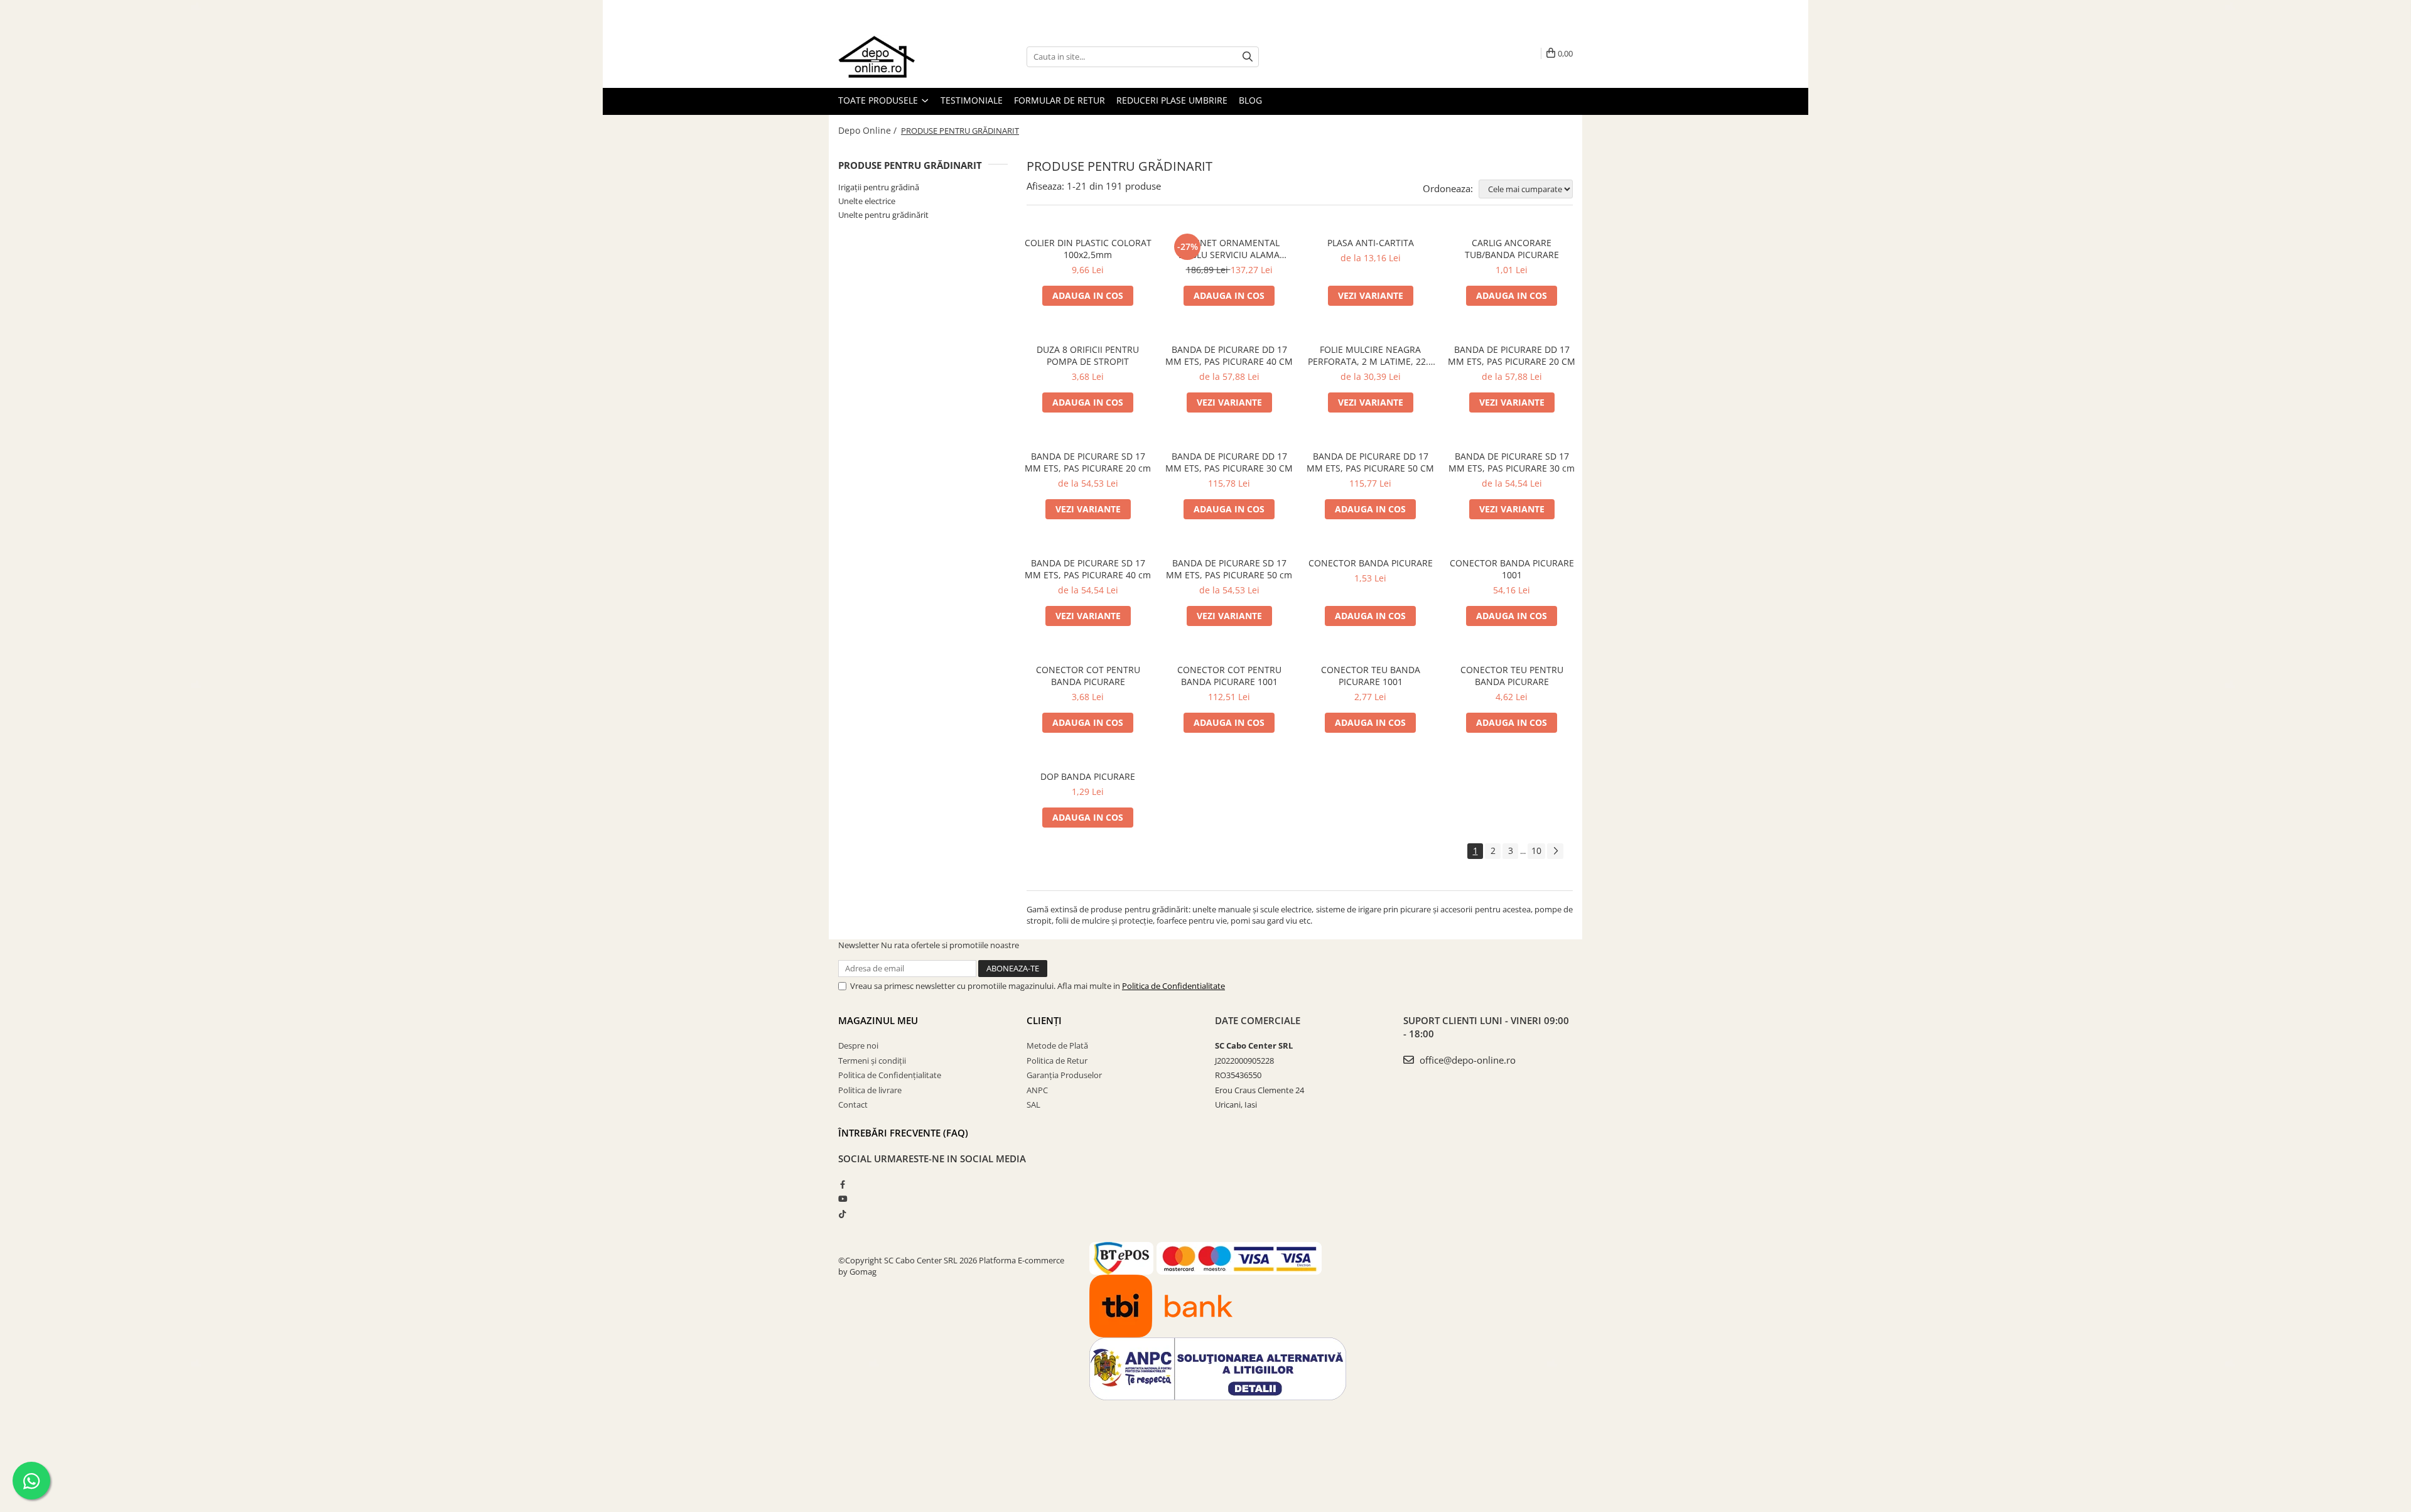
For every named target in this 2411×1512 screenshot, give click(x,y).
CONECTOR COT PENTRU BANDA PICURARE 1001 (1229, 676)
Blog (1250, 100)
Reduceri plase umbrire (1172, 100)
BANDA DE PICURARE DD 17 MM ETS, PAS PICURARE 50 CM (1370, 462)
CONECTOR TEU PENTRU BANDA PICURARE (1512, 676)
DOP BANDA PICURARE (1088, 776)
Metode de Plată (1057, 1045)
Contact (853, 1104)
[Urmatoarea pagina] (1555, 851)
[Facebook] (842, 1184)
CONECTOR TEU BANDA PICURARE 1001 (1371, 676)
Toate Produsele (879, 100)
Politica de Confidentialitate (1173, 986)
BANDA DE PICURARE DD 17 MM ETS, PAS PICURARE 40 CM (1229, 355)
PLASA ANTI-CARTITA (1371, 243)
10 (1536, 850)
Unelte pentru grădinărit (883, 215)
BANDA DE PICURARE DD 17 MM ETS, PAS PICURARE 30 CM (1229, 462)
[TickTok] (842, 1214)
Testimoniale (972, 100)
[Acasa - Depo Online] (901, 57)
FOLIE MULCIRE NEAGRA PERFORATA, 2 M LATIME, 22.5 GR (1371, 355)
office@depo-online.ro (1466, 1060)
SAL (1033, 1104)
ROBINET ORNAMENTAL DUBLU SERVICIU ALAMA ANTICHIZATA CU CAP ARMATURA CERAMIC (1229, 249)
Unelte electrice (867, 201)
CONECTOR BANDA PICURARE (1371, 563)
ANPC (1037, 1090)
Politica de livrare (870, 1090)
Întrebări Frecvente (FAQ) (903, 1133)
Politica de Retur (1057, 1061)
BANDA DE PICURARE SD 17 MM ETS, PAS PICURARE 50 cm (1229, 569)
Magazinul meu (878, 1020)
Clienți (1044, 1020)
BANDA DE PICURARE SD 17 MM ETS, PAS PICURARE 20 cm (1088, 462)
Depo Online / (869, 130)
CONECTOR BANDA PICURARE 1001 (1512, 569)
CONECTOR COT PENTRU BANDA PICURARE (1088, 676)
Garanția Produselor (1064, 1075)
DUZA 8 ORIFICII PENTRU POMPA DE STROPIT (1088, 355)
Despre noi (858, 1045)
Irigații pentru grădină (879, 187)
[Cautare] (1248, 57)
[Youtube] (842, 1199)
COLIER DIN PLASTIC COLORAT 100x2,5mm (1088, 249)
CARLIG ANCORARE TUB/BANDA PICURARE (1512, 249)
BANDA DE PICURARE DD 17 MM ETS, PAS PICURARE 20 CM (1512, 355)
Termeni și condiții (872, 1061)
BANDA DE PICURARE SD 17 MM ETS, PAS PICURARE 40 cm (1088, 569)
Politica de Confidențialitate (890, 1075)
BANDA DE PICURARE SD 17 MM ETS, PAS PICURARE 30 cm (1512, 462)
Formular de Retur (1060, 100)
